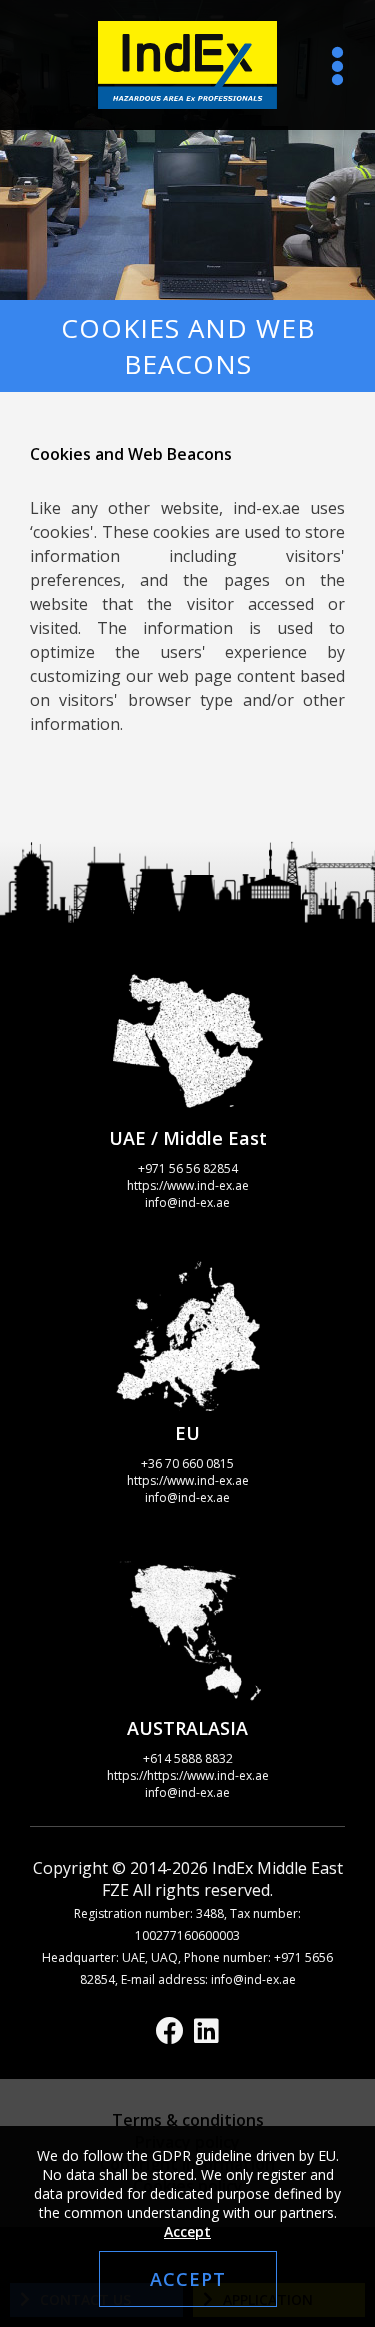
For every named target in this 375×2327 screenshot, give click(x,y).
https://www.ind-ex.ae (188, 1185)
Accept (187, 2231)
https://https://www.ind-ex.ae (188, 1775)
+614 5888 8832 (188, 1758)
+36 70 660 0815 (187, 1463)
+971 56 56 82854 (188, 1168)
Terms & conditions (188, 2120)
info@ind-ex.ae (187, 1202)
